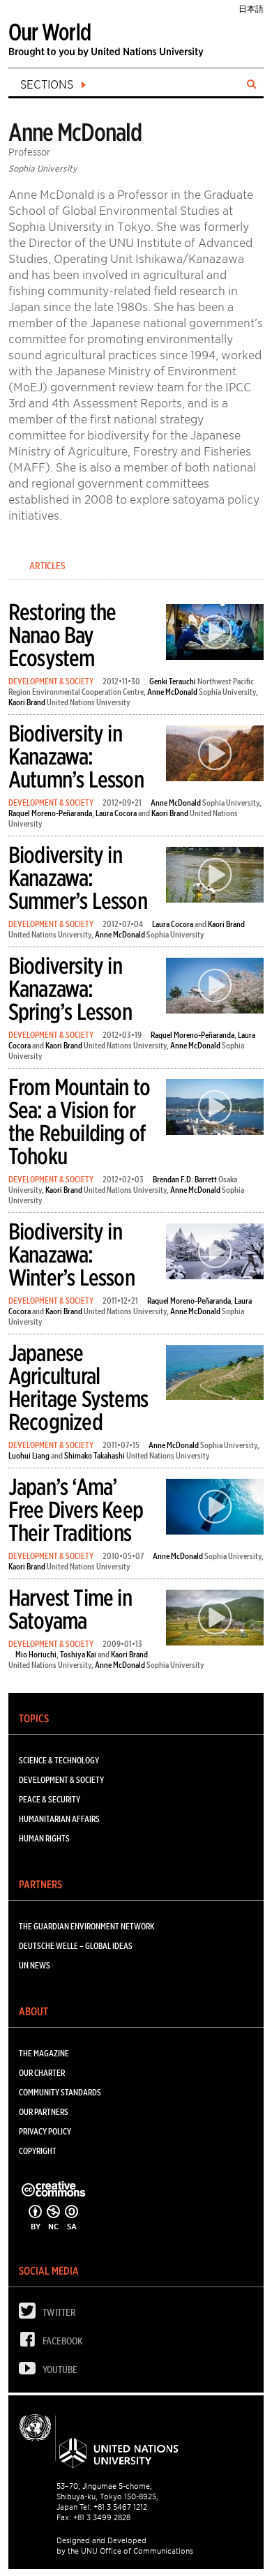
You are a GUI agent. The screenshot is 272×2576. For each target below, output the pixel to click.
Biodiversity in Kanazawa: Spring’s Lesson (70, 989)
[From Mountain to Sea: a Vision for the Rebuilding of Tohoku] (215, 1109)
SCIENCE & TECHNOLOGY (59, 1760)
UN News (35, 1965)
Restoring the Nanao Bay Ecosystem (62, 635)
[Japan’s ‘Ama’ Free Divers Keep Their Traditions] (215, 1509)
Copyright (38, 2151)
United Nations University (89, 702)
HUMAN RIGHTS (44, 1838)
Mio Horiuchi (36, 1654)
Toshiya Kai (78, 1654)
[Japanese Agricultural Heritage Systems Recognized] (215, 1375)
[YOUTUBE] (31, 2371)
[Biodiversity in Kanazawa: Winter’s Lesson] (215, 1254)
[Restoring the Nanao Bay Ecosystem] (215, 634)
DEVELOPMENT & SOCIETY (51, 681)
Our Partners (44, 2112)
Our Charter (42, 2073)
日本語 (251, 9)
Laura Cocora (116, 813)
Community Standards (60, 2092)
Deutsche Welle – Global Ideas (76, 1946)
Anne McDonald (172, 692)
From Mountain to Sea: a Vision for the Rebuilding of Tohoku (79, 1122)
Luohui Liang (29, 1455)
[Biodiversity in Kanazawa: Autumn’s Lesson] (215, 756)
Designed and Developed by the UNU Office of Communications (125, 2546)
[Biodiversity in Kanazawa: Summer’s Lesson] (215, 877)
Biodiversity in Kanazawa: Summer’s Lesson (78, 878)
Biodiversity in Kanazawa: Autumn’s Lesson (76, 756)
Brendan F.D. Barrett (185, 1179)
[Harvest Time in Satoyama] (215, 1620)
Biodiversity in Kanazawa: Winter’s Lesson (71, 1255)
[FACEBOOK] (31, 2343)
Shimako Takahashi (95, 1455)
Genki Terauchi (173, 681)
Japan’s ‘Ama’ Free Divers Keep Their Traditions (76, 1510)
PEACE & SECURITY (50, 1799)
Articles (47, 566)
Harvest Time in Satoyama (70, 1609)
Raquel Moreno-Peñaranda (50, 813)
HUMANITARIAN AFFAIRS (59, 1819)
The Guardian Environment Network (86, 1926)
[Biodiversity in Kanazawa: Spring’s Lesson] (215, 988)
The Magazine (44, 2053)
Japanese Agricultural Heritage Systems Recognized (78, 1387)
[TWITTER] (31, 2314)
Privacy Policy (45, 2131)
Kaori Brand (27, 702)
